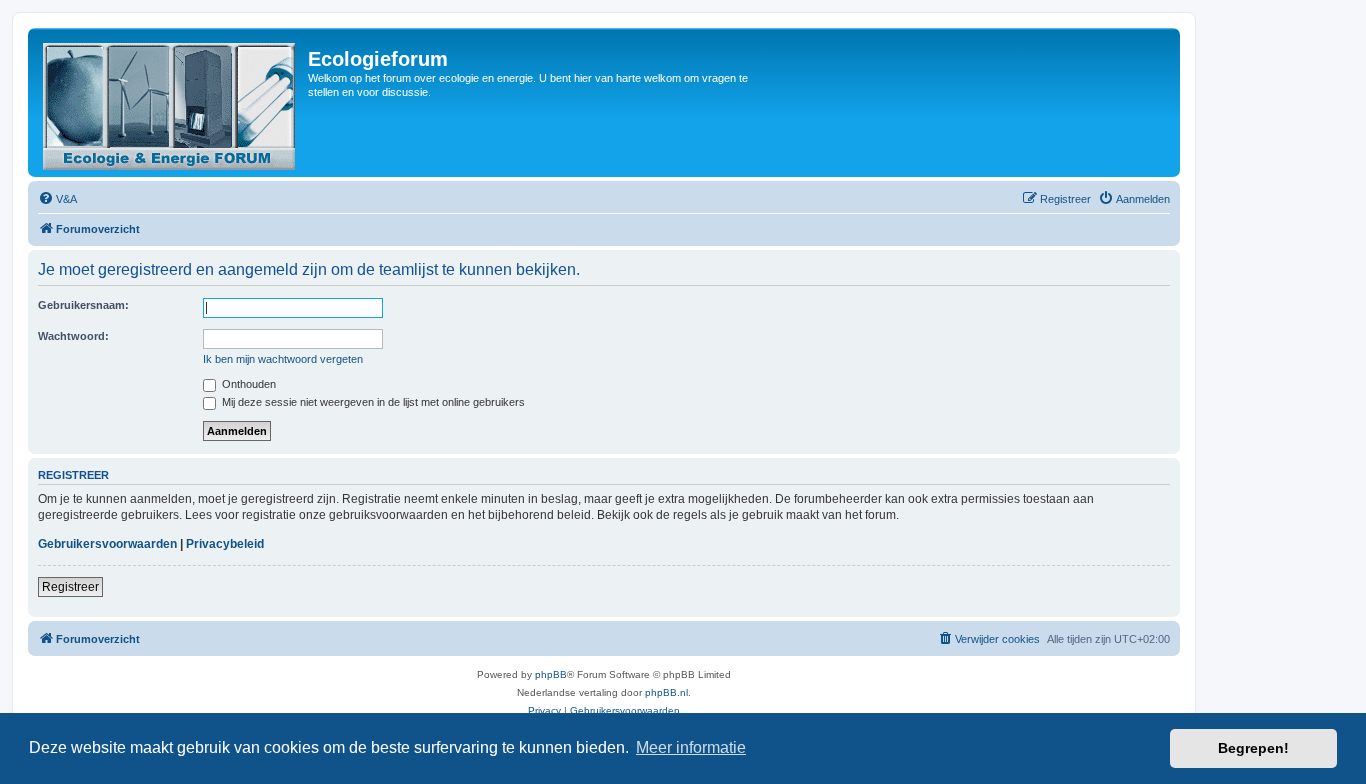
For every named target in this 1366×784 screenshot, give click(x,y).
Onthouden (247, 384)
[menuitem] (57, 199)
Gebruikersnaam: (83, 305)
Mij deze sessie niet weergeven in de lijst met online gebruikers (372, 402)
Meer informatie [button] (691, 747)
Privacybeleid (225, 544)
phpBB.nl (666, 692)
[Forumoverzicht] (170, 102)
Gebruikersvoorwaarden (107, 544)
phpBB (551, 674)
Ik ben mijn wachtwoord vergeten (283, 359)
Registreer (70, 587)
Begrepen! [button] (1253, 748)
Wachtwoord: (73, 336)
